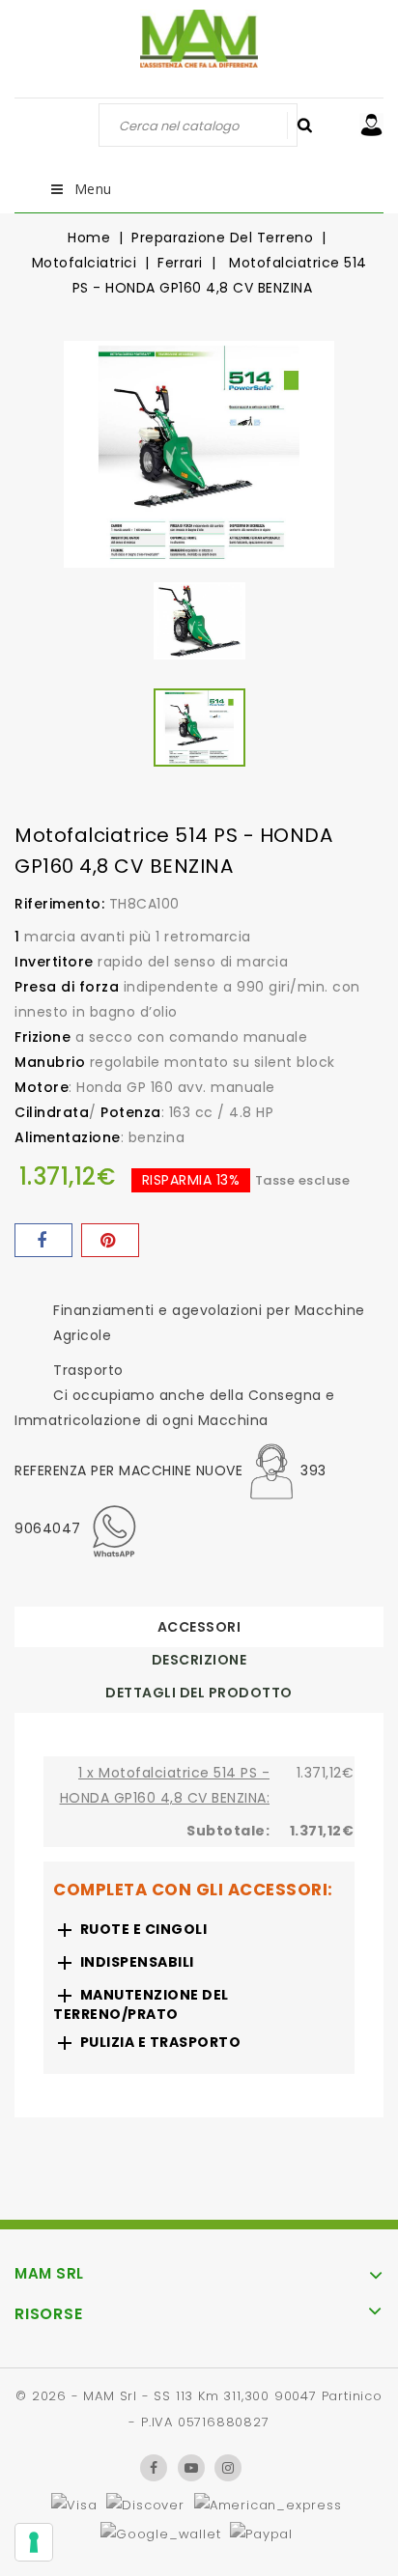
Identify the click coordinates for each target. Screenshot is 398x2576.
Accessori (199, 1627)
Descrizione (199, 1660)
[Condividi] (43, 1240)
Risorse (49, 2314)
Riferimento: (59, 904)
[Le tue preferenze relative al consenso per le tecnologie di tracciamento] (34, 2542)
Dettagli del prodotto (199, 1693)
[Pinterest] (110, 1240)
